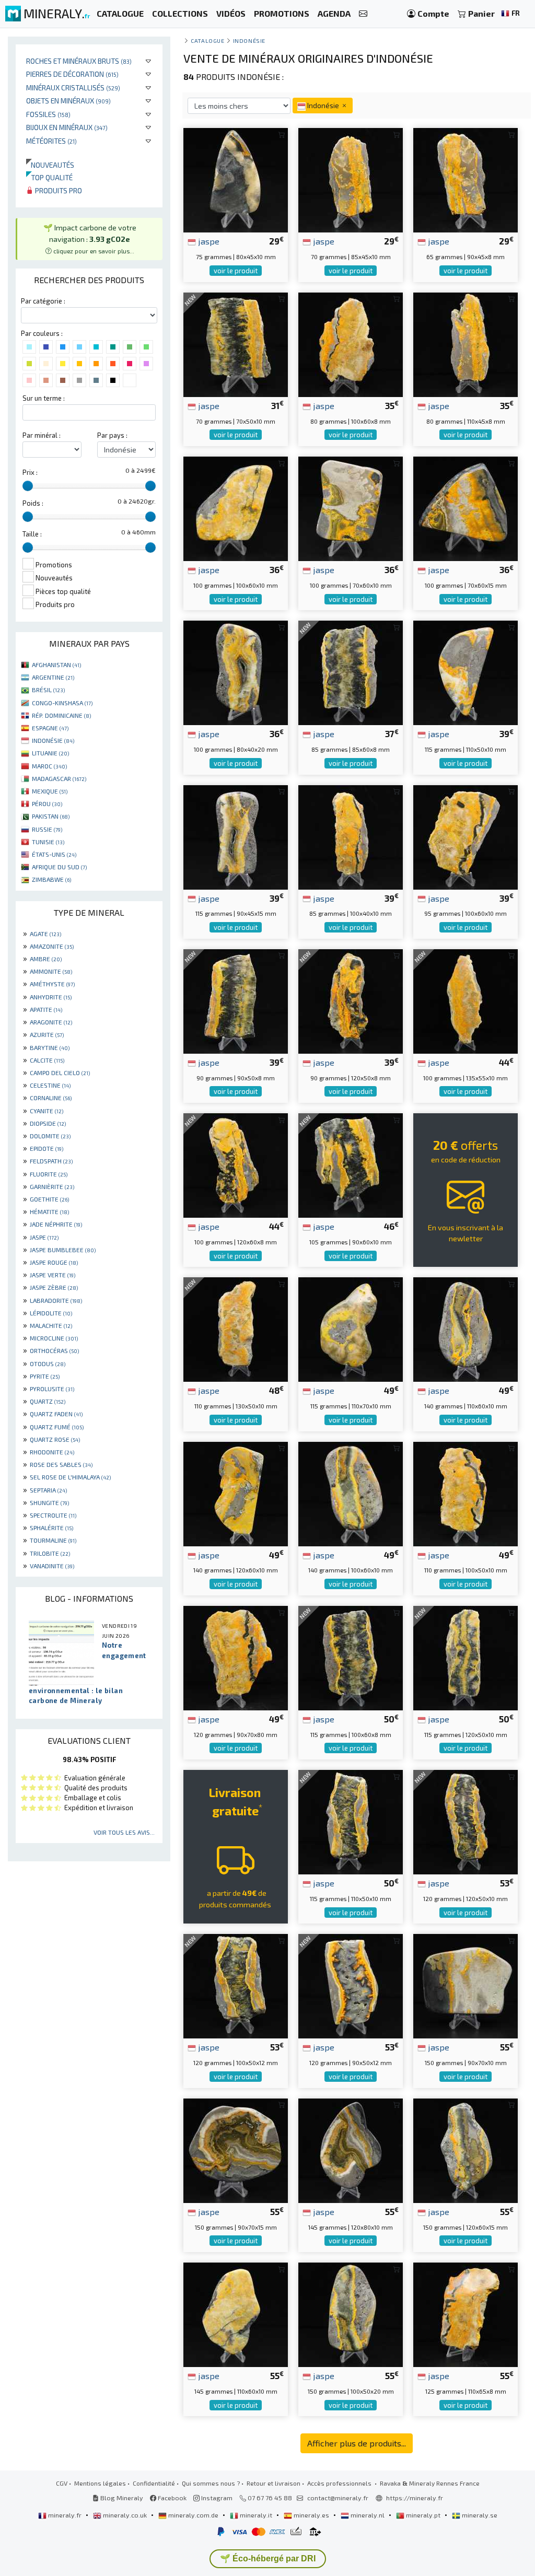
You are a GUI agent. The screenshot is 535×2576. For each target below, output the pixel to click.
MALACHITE (51, 1325)
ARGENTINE (53, 677)
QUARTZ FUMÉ (57, 1427)
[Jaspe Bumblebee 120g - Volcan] (236, 1657)
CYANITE (46, 1111)
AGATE (45, 934)
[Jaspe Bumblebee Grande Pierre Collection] (236, 2313)
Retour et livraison (274, 2483)
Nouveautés (50, 165)
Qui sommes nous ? (211, 2483)
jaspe (208, 241)
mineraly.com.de (193, 2515)
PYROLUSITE (52, 1389)
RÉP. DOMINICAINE (61, 715)
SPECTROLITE (53, 1515)
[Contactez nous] (363, 14)
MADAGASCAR (59, 778)
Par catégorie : (43, 301)
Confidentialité (154, 2483)
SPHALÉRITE (51, 1528)
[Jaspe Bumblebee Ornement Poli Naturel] (351, 1493)
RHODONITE (52, 1452)
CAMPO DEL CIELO (60, 1073)
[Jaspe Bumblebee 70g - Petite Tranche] (236, 343)
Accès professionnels (340, 2483)
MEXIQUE (50, 791)
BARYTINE (50, 1047)
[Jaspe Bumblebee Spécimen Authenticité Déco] (466, 1985)
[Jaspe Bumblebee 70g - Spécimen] (351, 179)
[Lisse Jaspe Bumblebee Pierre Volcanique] (236, 836)
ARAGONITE (51, 1022)
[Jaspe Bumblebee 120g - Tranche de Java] (466, 1821)
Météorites (51, 141)
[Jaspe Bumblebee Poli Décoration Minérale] (351, 1328)
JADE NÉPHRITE (56, 1224)
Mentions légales (100, 2483)
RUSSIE (47, 829)
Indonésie (249, 40)
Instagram (216, 2498)
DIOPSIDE (48, 1123)
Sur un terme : (44, 398)
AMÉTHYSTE (52, 984)
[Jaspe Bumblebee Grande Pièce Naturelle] (236, 1493)
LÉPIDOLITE (51, 1313)
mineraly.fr (65, 2515)
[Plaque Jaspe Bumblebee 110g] (466, 1493)
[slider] (28, 486)
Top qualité (49, 177)
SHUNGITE (49, 1502)
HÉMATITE (49, 1211)
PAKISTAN (51, 816)
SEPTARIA (48, 1490)
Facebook (171, 2498)
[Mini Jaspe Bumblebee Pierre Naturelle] (236, 179)
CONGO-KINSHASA (62, 703)
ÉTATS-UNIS (54, 854)
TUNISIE (48, 842)
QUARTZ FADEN (56, 1414)
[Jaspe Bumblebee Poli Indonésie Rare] (236, 2149)
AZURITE (47, 1034)
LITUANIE (50, 753)
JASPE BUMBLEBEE (63, 1250)
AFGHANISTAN (56, 665)
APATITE (46, 1009)
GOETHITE (49, 1199)
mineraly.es (311, 2515)
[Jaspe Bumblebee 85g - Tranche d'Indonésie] (351, 672)
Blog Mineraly (121, 2498)
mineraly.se (479, 2515)
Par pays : (112, 435)
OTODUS (48, 1363)
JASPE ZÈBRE (54, 1287)
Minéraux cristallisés (73, 88)
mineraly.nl (368, 2515)
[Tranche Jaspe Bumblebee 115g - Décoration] (351, 1657)
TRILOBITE (50, 1553)
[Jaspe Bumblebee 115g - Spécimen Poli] (466, 1657)
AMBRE (46, 959)
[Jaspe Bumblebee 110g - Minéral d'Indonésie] (236, 1328)
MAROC (49, 766)
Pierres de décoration (72, 74)
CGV (62, 2483)
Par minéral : (42, 435)
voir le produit (236, 271)
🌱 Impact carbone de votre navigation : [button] (90, 238)
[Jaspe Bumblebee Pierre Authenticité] (466, 508)
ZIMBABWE (51, 879)
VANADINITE (52, 1566)
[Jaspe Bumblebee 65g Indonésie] (466, 179)
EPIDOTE (46, 1148)
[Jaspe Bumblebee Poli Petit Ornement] (351, 508)
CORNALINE (51, 1098)
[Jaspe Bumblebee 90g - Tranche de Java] (351, 1000)
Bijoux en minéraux (67, 127)
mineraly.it (256, 2515)
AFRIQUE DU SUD (59, 867)
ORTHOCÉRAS (54, 1350)
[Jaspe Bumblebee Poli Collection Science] (466, 1328)
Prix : (30, 472)
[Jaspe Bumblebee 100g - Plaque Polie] (236, 1164)
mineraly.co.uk (125, 2515)
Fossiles (48, 114)
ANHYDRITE (51, 997)
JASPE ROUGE (54, 1262)
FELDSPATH (51, 1161)
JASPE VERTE (53, 1275)
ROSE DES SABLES (61, 1464)
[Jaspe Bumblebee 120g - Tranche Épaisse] (236, 1985)
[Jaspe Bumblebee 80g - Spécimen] (466, 343)
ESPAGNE (50, 728)
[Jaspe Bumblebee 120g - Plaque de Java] (351, 1985)
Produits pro (58, 190)
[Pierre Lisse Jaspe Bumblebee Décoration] (466, 2149)
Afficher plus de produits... (357, 2443)
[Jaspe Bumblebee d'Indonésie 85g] (351, 836)
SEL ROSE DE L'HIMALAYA (70, 1477)
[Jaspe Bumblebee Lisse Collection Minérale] (236, 508)
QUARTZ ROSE (55, 1439)
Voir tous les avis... (124, 1832)
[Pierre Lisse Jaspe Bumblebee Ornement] (351, 2313)
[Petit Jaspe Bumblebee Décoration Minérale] (236, 672)
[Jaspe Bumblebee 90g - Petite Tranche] (236, 1000)
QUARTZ (48, 1401)
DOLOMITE (50, 1136)
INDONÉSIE (53, 740)
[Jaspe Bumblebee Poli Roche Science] (351, 2149)
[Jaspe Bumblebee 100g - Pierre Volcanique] (466, 1000)
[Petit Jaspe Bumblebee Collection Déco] (466, 672)
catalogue (207, 40)
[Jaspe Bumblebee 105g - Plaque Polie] (351, 1164)
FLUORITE (49, 1174)
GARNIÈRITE (52, 1186)
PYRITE (45, 1376)
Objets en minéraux (68, 101)
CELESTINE (50, 1085)
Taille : (32, 534)
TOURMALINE (53, 1540)
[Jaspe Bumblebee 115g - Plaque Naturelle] (351, 1821)
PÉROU (47, 803)
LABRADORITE (56, 1300)
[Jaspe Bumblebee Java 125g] (466, 2313)
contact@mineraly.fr (338, 2498)
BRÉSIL (48, 690)
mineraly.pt (423, 2515)
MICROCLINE (54, 1338)
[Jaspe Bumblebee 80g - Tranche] (351, 343)
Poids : (33, 503)
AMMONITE (51, 971)
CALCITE (47, 1060)
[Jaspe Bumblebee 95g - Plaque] (466, 836)
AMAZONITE (52, 946)
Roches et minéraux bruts (79, 61)
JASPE (44, 1237)
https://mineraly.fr (415, 2498)
